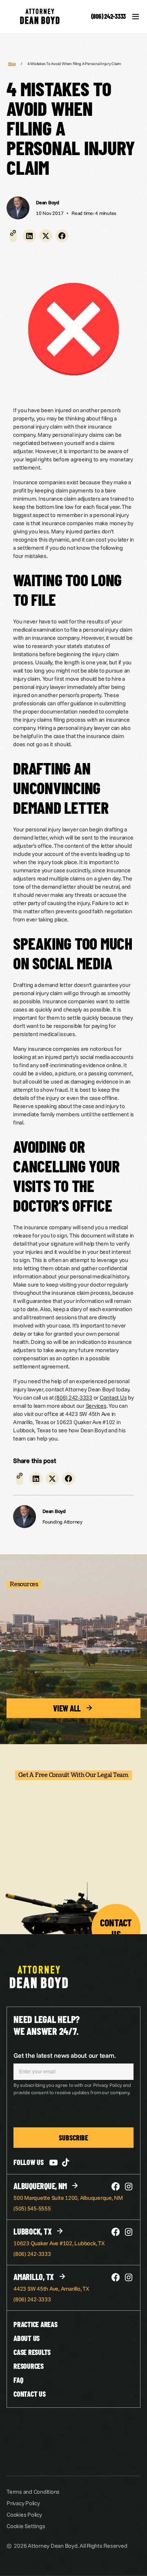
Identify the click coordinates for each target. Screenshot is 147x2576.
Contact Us (113, 1397)
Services (96, 1406)
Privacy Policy (23, 2503)
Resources (29, 2366)
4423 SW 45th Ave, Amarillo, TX (51, 2289)
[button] (29, 236)
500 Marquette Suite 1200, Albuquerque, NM (68, 2198)
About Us (27, 2338)
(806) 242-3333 (109, 16)
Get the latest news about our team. (65, 2055)
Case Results (32, 2352)
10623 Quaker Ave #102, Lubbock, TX (59, 2243)
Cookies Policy (24, 2515)
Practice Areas (36, 2324)
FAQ (18, 2380)
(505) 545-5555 (32, 2208)
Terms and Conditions (33, 2492)
